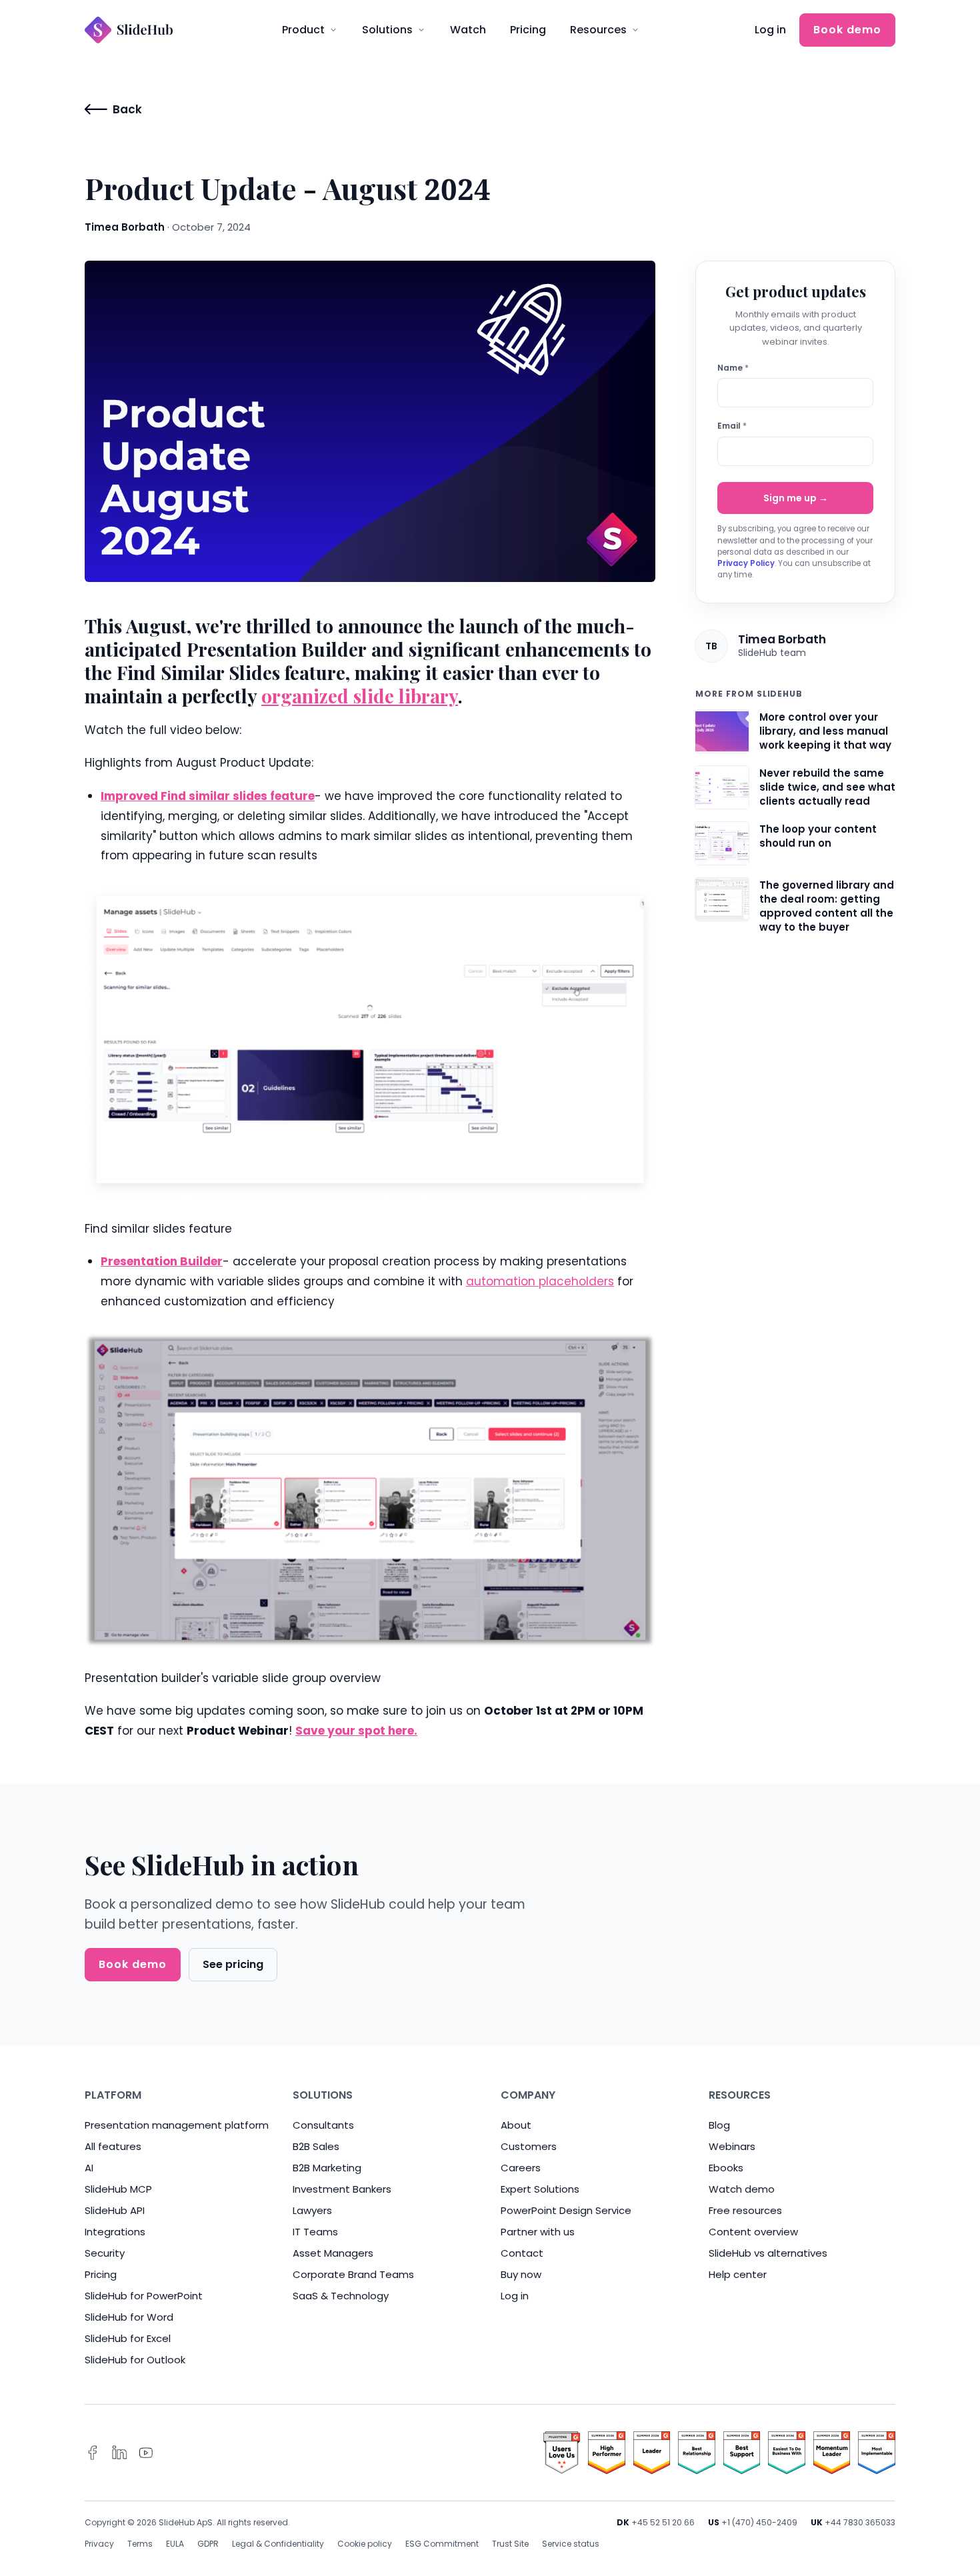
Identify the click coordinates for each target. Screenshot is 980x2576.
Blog (719, 2125)
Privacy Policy (746, 563)
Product (303, 30)
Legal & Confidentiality (278, 2544)
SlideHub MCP (118, 2189)
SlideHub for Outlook (135, 2360)
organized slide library (360, 696)
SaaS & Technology (341, 2296)
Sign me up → (796, 498)
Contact (522, 2253)
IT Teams (315, 2232)
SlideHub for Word (129, 2317)
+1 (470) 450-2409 (759, 2522)
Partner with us (538, 2232)
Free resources (745, 2210)
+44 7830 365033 (860, 2522)
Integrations (115, 2232)
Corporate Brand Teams (353, 2274)
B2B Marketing (327, 2168)
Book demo (847, 30)
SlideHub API (115, 2210)
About (516, 2125)
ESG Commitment (442, 2544)
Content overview (753, 2232)
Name (733, 368)
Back (127, 109)
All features (113, 2146)
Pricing (528, 30)
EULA (175, 2544)
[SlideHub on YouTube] (146, 2453)
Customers (529, 2146)
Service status (571, 2544)
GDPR (208, 2544)
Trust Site (510, 2544)
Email (732, 426)
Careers (521, 2168)
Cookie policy (365, 2544)
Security (105, 2253)
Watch (468, 30)
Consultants (323, 2125)
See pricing (233, 1964)
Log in (770, 30)
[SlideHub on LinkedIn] (119, 2453)
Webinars (732, 2146)
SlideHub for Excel (128, 2338)
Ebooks (726, 2168)
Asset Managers (333, 2253)
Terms (140, 2544)
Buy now (521, 2274)
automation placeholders (540, 1281)
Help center (738, 2274)
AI (89, 2168)
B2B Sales (316, 2146)
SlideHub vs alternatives (768, 2253)
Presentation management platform (177, 2125)
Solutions (387, 30)
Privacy (99, 2544)
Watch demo (742, 2189)
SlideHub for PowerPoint (144, 2296)
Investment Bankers (342, 2189)
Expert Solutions (540, 2189)
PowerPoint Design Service (566, 2210)
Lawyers (312, 2210)
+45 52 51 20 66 (663, 2522)
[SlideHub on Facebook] (93, 2453)
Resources (598, 30)
